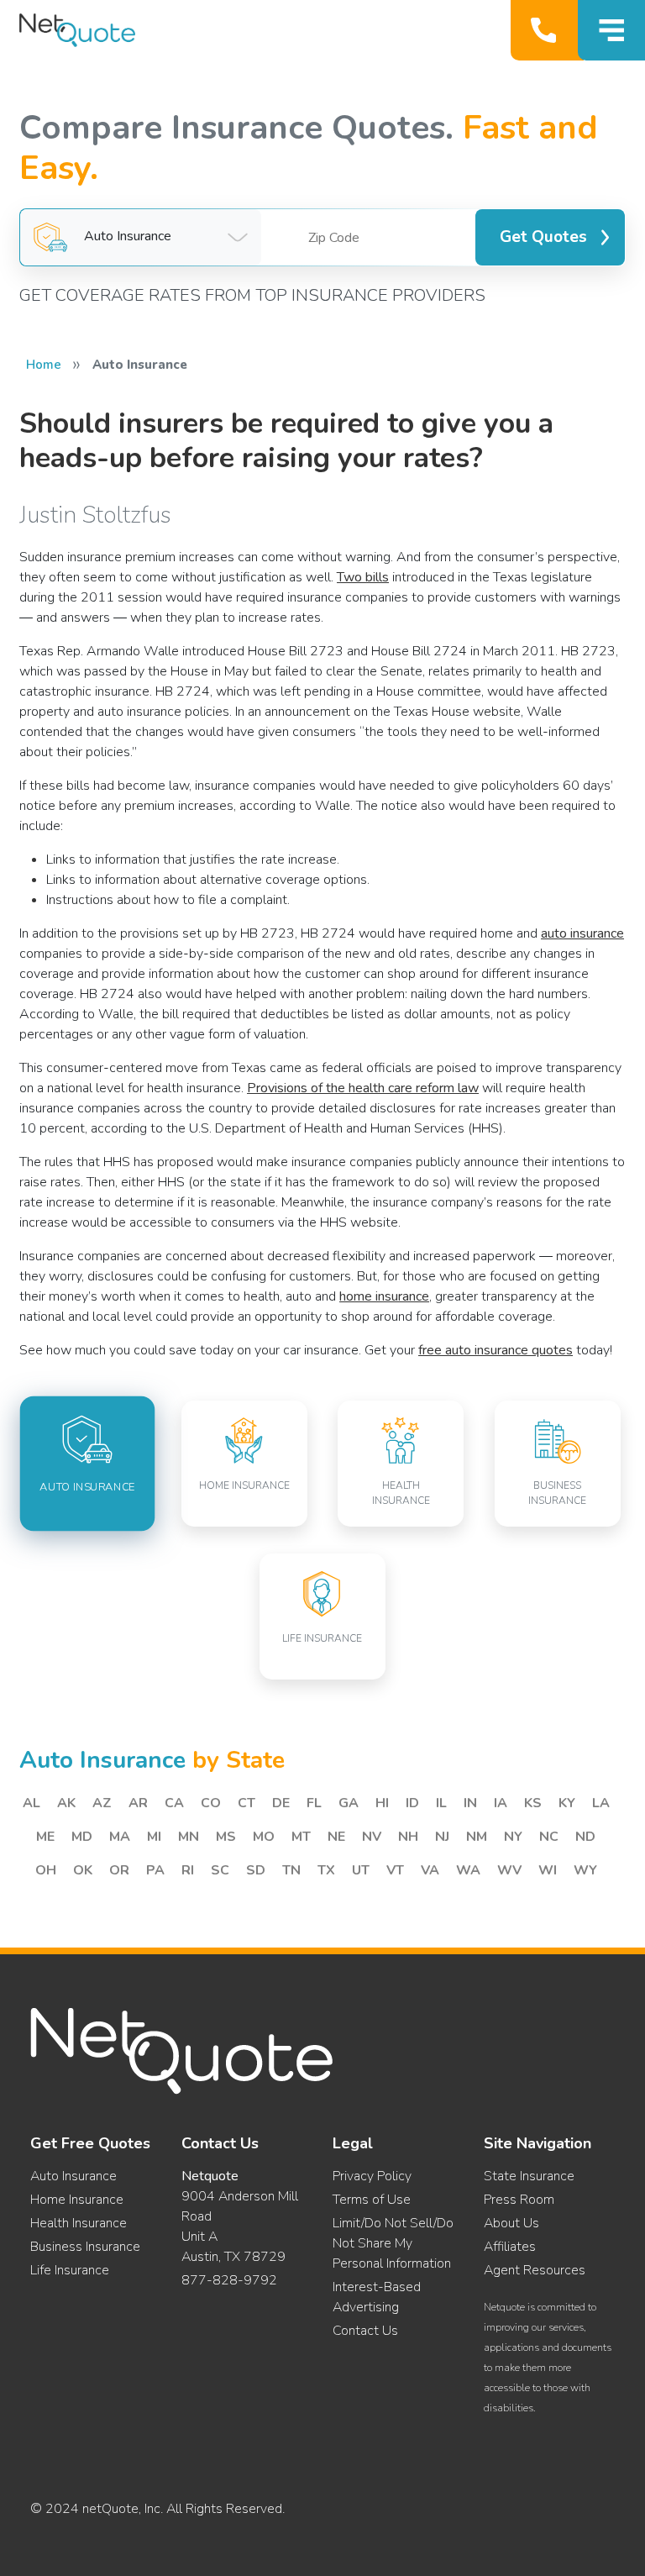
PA (155, 1870)
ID (412, 1803)
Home (44, 365)
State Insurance (529, 2176)
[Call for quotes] (547, 30)
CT (246, 1803)
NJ (442, 1837)
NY (513, 1837)
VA (430, 1870)
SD (256, 1870)
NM (477, 1837)
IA (501, 1803)
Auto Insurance (73, 2176)
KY (567, 1803)
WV (509, 1870)
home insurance (384, 1296)
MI (154, 1837)
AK (66, 1803)
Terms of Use (372, 2200)
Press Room (519, 2200)
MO (264, 1837)
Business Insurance (85, 2247)
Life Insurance (70, 2270)
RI (188, 1870)
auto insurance (582, 933)
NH (408, 1837)
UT (361, 1870)
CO (211, 1803)
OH (46, 1870)
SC (220, 1870)
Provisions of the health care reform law (363, 1088)
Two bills (363, 577)
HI (382, 1803)
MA (120, 1837)
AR (138, 1803)
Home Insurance (77, 2200)
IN (470, 1803)
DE (281, 1803)
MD (82, 1837)
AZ (102, 1803)
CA (174, 1803)
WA (468, 1870)
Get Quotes (543, 237)
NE (336, 1837)
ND (585, 1837)
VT (395, 1870)
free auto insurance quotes (496, 1350)
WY (585, 1870)
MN (189, 1837)
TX (326, 1870)
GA (349, 1803)
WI (548, 1870)
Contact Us (365, 2331)
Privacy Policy (372, 2176)
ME (45, 1837)
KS (533, 1803)
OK (83, 1870)
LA (601, 1803)
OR (119, 1870)
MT (301, 1837)
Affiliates (510, 2247)
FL (314, 1803)
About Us (511, 2223)
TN (291, 1870)
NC (549, 1837)
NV (372, 1837)
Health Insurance (79, 2223)
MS (226, 1837)
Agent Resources (535, 2270)
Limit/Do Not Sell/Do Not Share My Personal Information (393, 2243)
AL (31, 1803)
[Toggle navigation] (611, 30)
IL (441, 1803)
